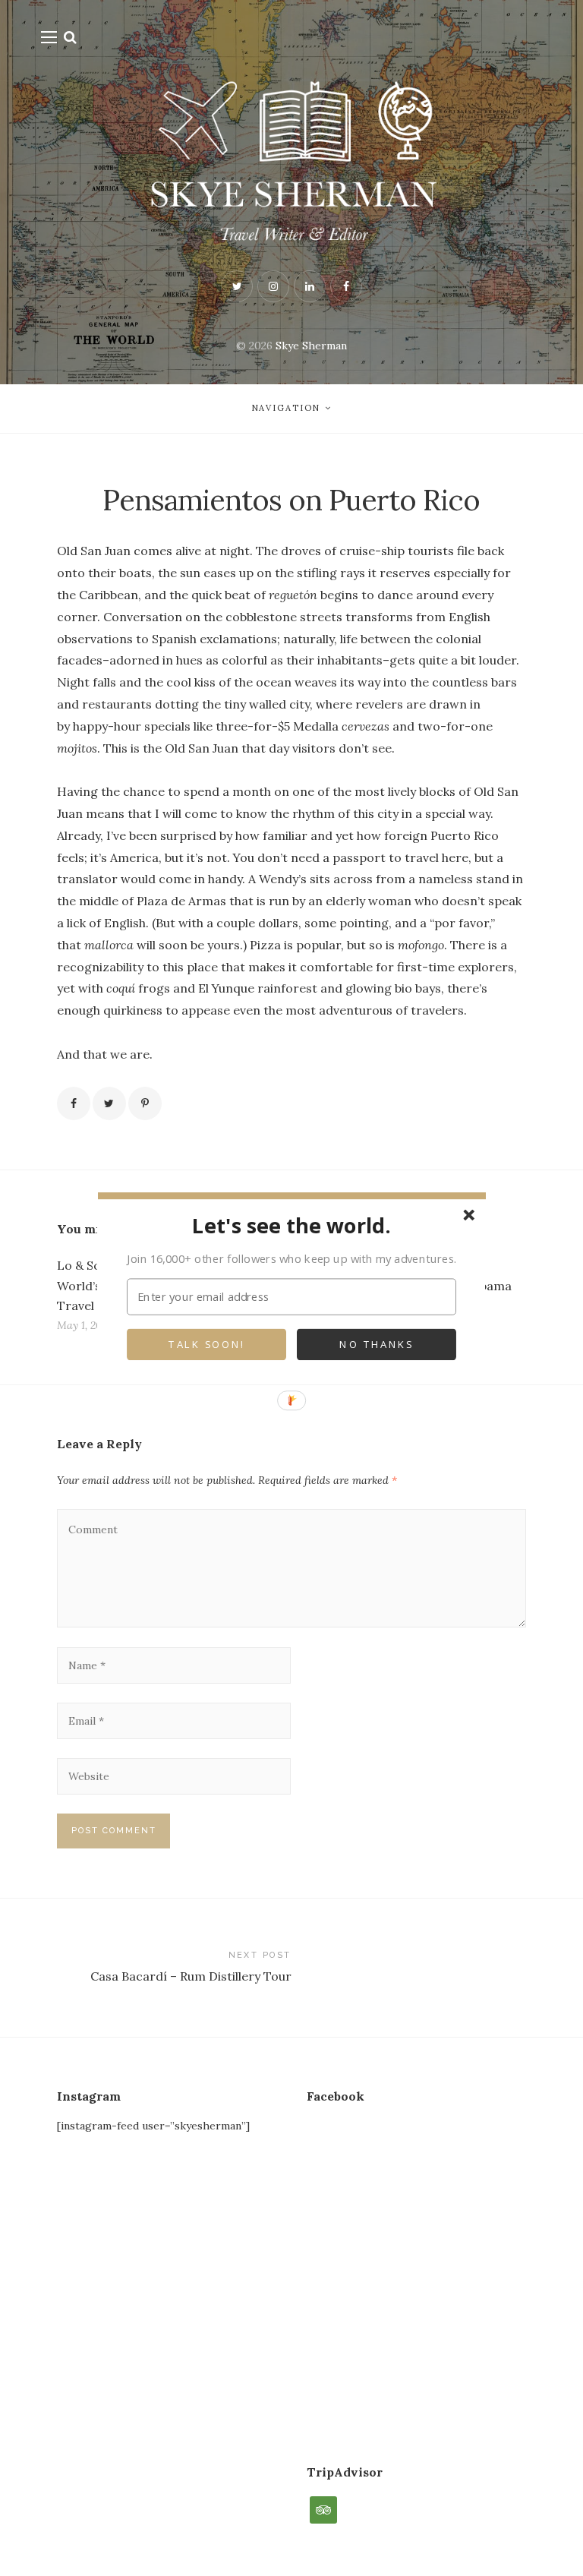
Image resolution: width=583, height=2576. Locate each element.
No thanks (376, 1345)
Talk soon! (206, 1345)
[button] (291, 1225)
